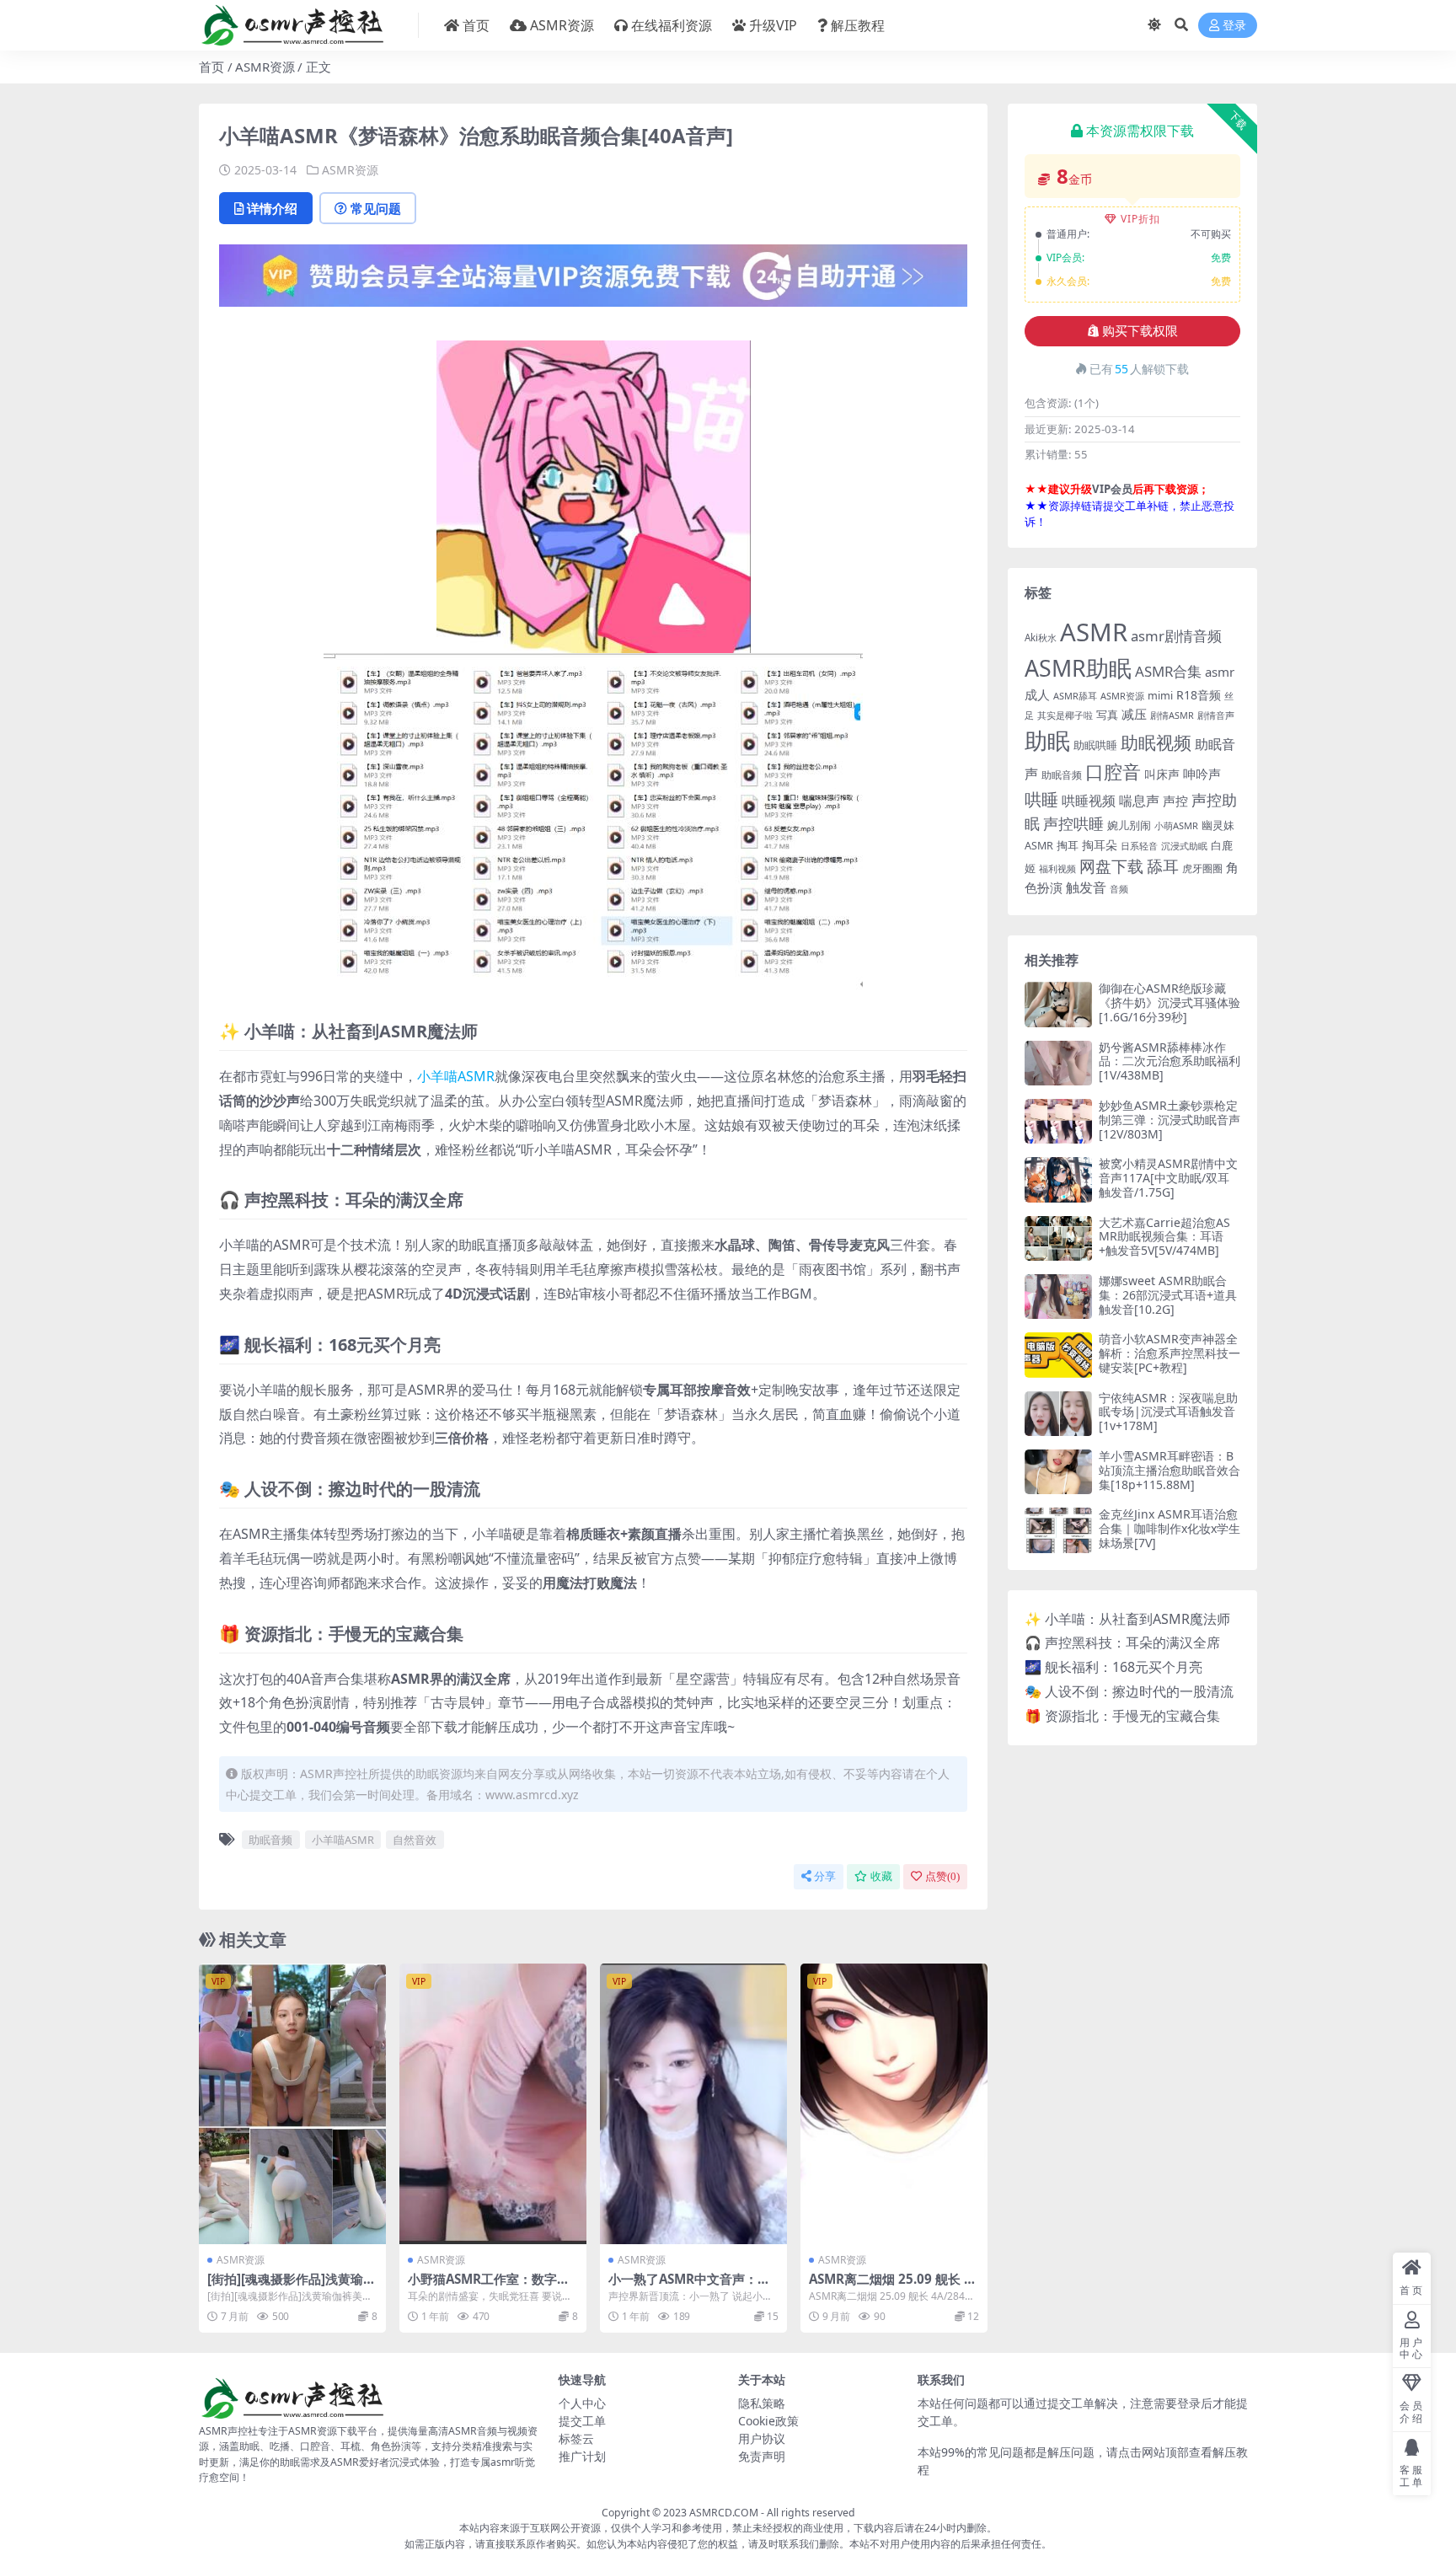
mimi (1160, 695)
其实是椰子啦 (1065, 715)
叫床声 (1162, 774)
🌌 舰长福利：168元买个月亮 (1113, 1667)
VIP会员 (1112, 489)
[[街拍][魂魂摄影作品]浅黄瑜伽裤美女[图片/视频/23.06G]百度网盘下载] (292, 2104)
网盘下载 (1111, 866)
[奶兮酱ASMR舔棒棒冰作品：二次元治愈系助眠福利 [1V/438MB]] (1058, 1063)
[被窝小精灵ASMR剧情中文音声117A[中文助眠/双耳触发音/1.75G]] (1058, 1179)
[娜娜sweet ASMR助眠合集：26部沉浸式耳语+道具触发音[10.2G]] (1058, 1297)
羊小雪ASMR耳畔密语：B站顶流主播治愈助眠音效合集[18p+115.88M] (1170, 1470)
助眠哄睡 (1095, 745)
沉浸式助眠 (1184, 846)
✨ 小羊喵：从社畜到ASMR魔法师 (1127, 1619)
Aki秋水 (1041, 638)
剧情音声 (1216, 715)
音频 (1119, 889)
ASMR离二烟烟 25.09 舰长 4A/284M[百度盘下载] (890, 2286)
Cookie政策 (768, 2421)
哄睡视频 (1089, 801)
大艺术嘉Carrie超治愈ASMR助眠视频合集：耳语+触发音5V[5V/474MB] (1164, 1237)
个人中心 (582, 2403)
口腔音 (1113, 772)
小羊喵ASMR (456, 1076)
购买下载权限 (1140, 331)
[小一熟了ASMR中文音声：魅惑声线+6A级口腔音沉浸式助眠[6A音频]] (693, 2104)
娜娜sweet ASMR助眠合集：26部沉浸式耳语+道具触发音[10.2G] (1168, 1295)
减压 (1134, 714)
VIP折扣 (1140, 219)
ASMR (1094, 632)
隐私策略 (762, 2403)
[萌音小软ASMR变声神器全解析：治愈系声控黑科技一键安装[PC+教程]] (1058, 1355)
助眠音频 (270, 1840)
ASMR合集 (1168, 671)
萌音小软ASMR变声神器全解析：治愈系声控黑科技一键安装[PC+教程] (1170, 1353)
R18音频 (1199, 695)
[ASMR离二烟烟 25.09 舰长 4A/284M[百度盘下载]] (894, 2104)
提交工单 (582, 2421)
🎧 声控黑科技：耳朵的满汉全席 (1122, 1642)
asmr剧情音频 (1176, 636)
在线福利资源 (672, 25)
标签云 (576, 2438)
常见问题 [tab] (376, 208)
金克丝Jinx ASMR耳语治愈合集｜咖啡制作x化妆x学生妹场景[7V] (1170, 1528)
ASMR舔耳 (1075, 696)
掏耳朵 (1100, 845)
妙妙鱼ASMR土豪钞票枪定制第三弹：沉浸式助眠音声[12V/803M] (1170, 1120)
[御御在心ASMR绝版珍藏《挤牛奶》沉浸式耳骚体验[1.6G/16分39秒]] (1058, 1004)
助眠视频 (1156, 742)
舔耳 (1163, 866)
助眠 (1047, 740)
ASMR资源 (562, 25)
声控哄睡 (1073, 823)
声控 (1175, 801)
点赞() (942, 1876)
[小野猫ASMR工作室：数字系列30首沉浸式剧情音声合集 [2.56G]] (493, 2104)
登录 (1234, 26)
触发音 (1086, 887)
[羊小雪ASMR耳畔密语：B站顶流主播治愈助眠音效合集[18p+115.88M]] (1058, 1472)
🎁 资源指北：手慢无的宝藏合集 (1122, 1716)
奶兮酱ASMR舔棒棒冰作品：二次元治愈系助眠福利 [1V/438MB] (1170, 1061)
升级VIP (773, 25)
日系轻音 (1139, 846)
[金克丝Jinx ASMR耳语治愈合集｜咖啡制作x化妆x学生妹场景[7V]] (1058, 1530)
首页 (476, 25)
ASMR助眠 (1078, 668)
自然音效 (415, 1840)
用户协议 (762, 2438)
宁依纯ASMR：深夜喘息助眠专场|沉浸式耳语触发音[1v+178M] (1168, 1412)
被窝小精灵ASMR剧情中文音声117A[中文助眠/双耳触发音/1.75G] (1168, 1178)
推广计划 (582, 2456)
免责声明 (762, 2456)
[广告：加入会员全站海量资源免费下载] (593, 281)
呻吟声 (1202, 774)
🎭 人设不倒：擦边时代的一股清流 (1129, 1691)
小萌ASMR (1176, 825)
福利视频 (1057, 868)
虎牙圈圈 (1202, 868)
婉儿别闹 (1129, 825)
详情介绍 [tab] (272, 208)
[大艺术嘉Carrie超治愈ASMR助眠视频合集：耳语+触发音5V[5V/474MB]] (1058, 1238)
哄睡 (1041, 799)
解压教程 (858, 25)
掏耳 (1068, 845)
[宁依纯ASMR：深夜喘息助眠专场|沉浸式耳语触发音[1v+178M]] (1058, 1414)
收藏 (881, 1876)
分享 (825, 1876)
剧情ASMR (1172, 715)
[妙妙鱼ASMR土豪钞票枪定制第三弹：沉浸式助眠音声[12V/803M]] (1058, 1121)
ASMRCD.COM (724, 2513)
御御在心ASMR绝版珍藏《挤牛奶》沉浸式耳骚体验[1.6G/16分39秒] (1170, 1002)
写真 (1107, 715)
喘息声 (1139, 801)
